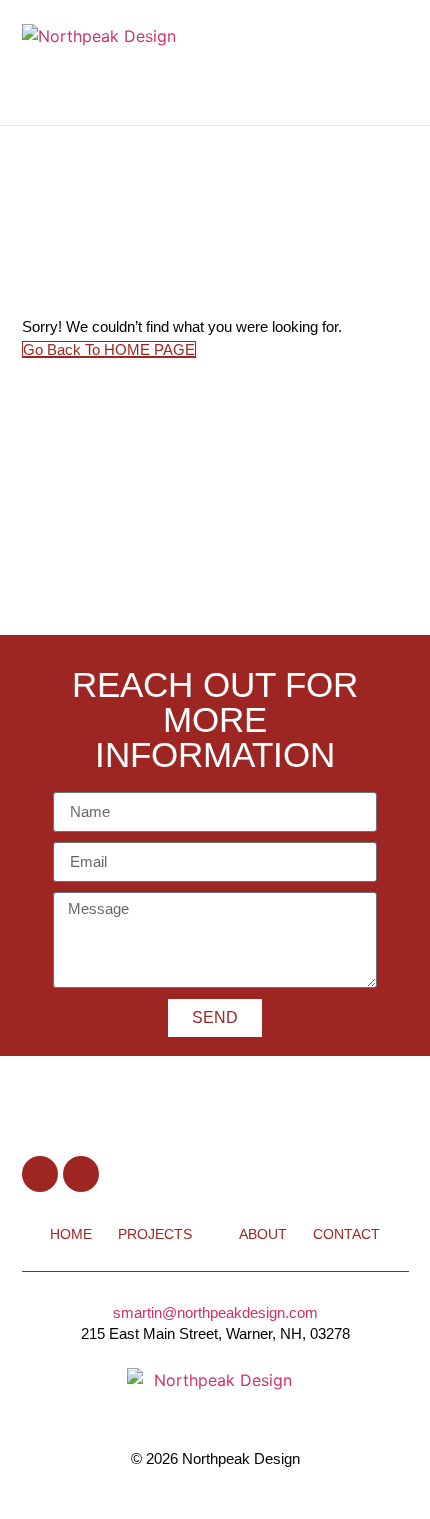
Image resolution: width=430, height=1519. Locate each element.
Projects (155, 1234)
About (263, 1234)
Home (71, 1234)
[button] (365, 63)
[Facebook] (40, 1174)
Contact (346, 1234)
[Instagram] (81, 1174)
